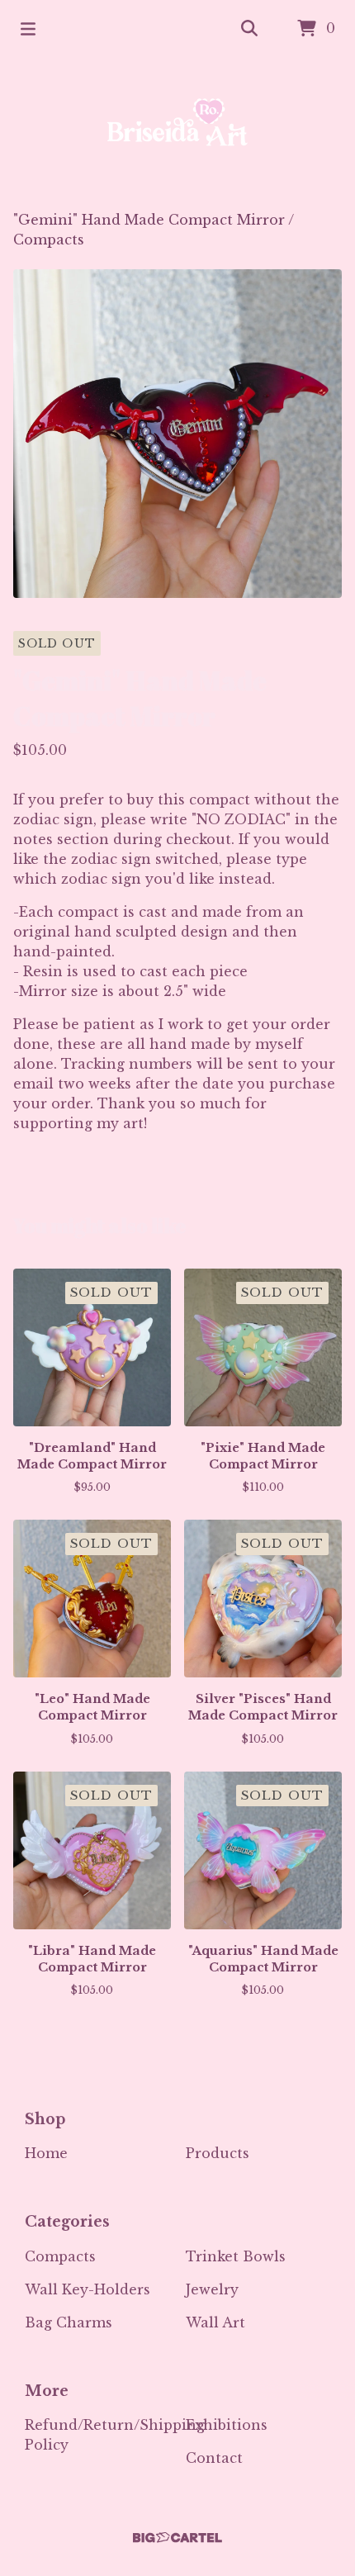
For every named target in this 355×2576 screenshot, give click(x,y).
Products (218, 2153)
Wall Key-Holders (88, 2289)
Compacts (49, 240)
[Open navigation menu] (28, 29)
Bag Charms (69, 2322)
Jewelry (212, 2289)
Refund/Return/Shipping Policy (115, 2435)
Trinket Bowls (236, 2256)
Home (46, 2153)
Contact (214, 2458)
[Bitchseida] (177, 134)
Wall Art (215, 2322)
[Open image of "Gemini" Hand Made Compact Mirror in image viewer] (177, 434)
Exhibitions (227, 2425)
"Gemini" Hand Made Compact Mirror (149, 220)
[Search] (249, 29)
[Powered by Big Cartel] (177, 2538)
